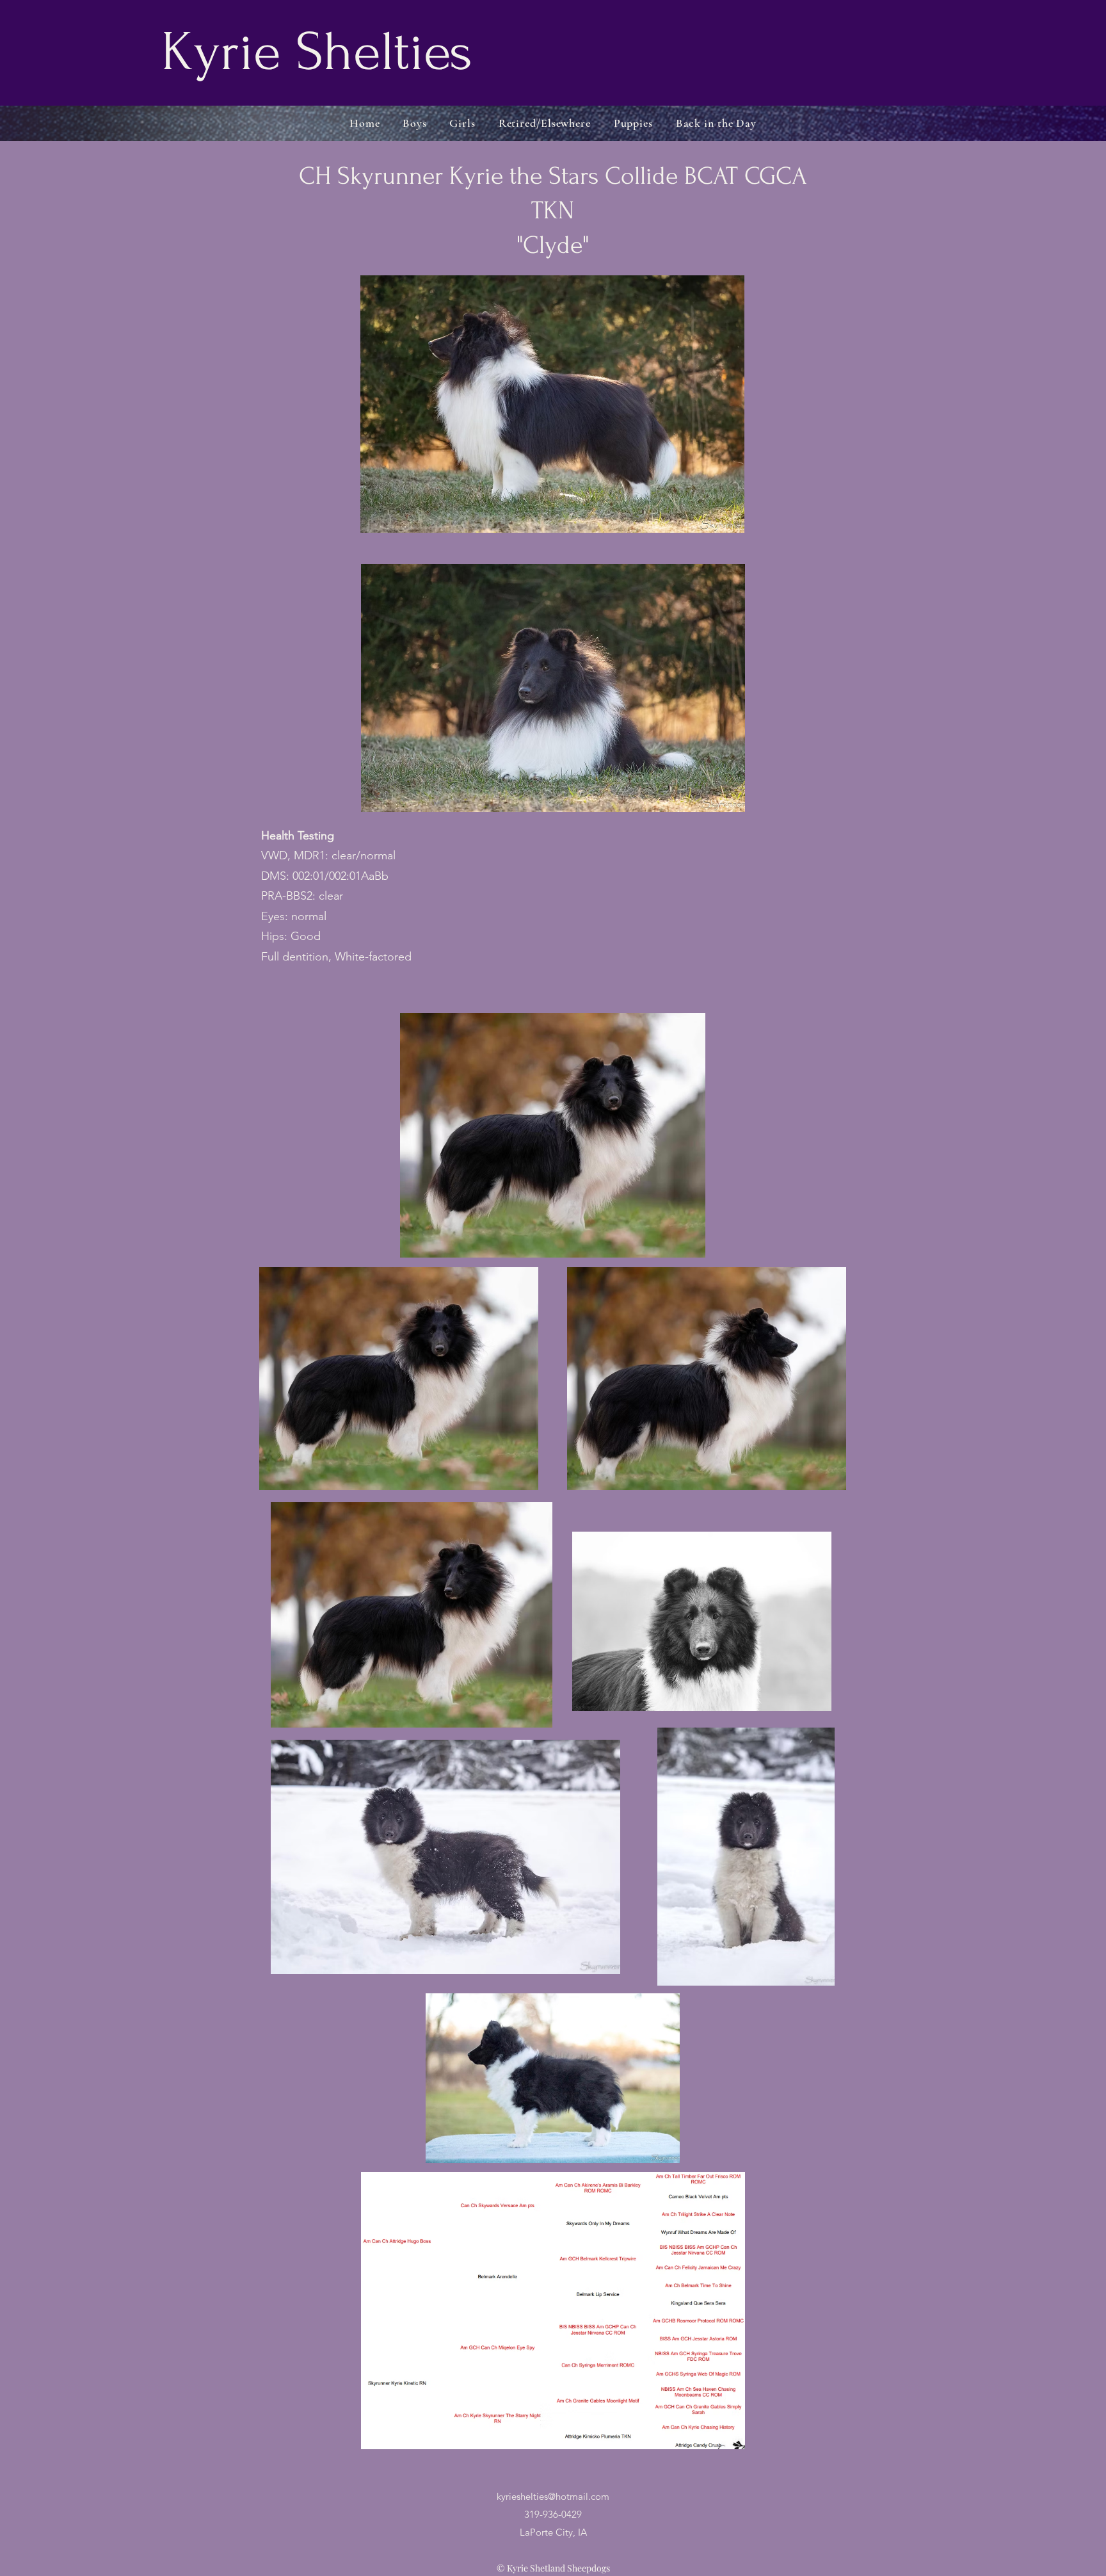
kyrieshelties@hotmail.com (553, 2496)
